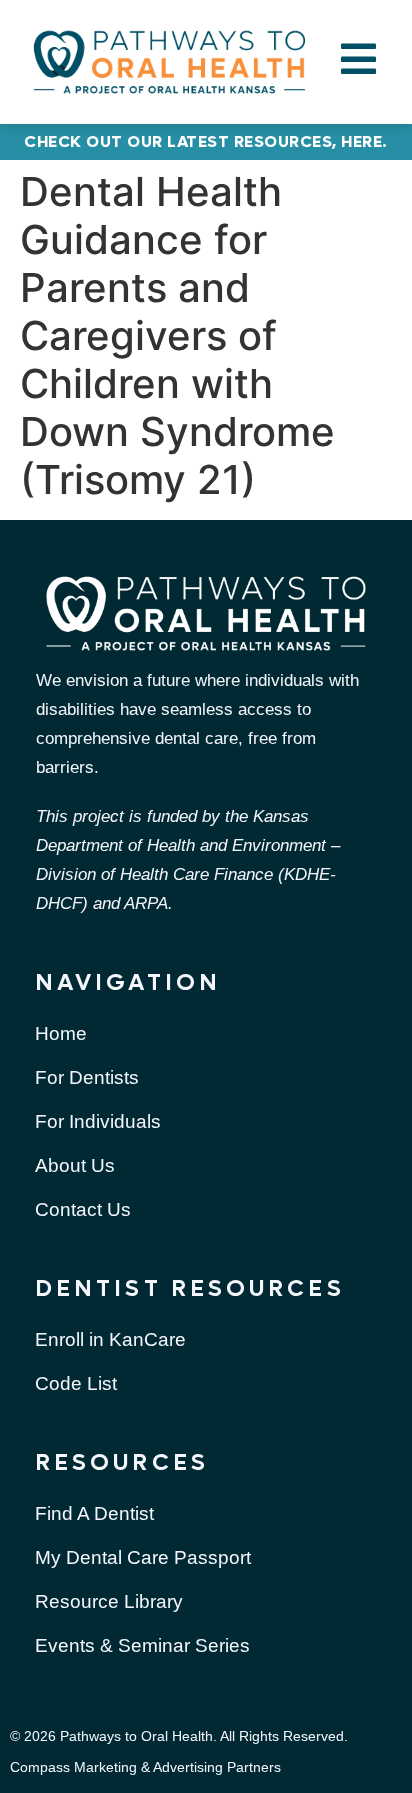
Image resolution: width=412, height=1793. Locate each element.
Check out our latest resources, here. (206, 141)
